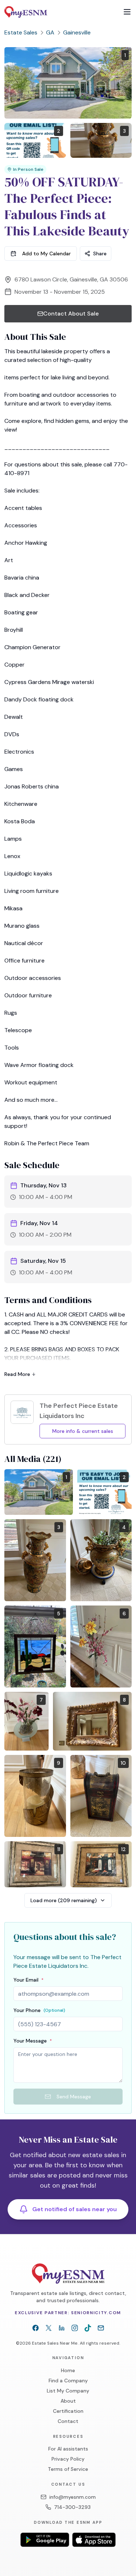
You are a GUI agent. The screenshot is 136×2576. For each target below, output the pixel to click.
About (68, 2401)
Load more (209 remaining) (64, 1900)
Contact (68, 2421)
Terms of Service (68, 2469)
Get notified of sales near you (75, 2209)
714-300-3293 (72, 2507)
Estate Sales (21, 32)
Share (100, 254)
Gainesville (77, 32)
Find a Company (68, 2381)
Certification (68, 2411)
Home (68, 2370)
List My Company (68, 2391)
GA (50, 32)
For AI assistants (68, 2449)
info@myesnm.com (73, 2497)
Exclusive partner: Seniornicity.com (68, 2313)
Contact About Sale (71, 314)
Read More (17, 1374)
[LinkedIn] (62, 2328)
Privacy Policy (68, 2459)
